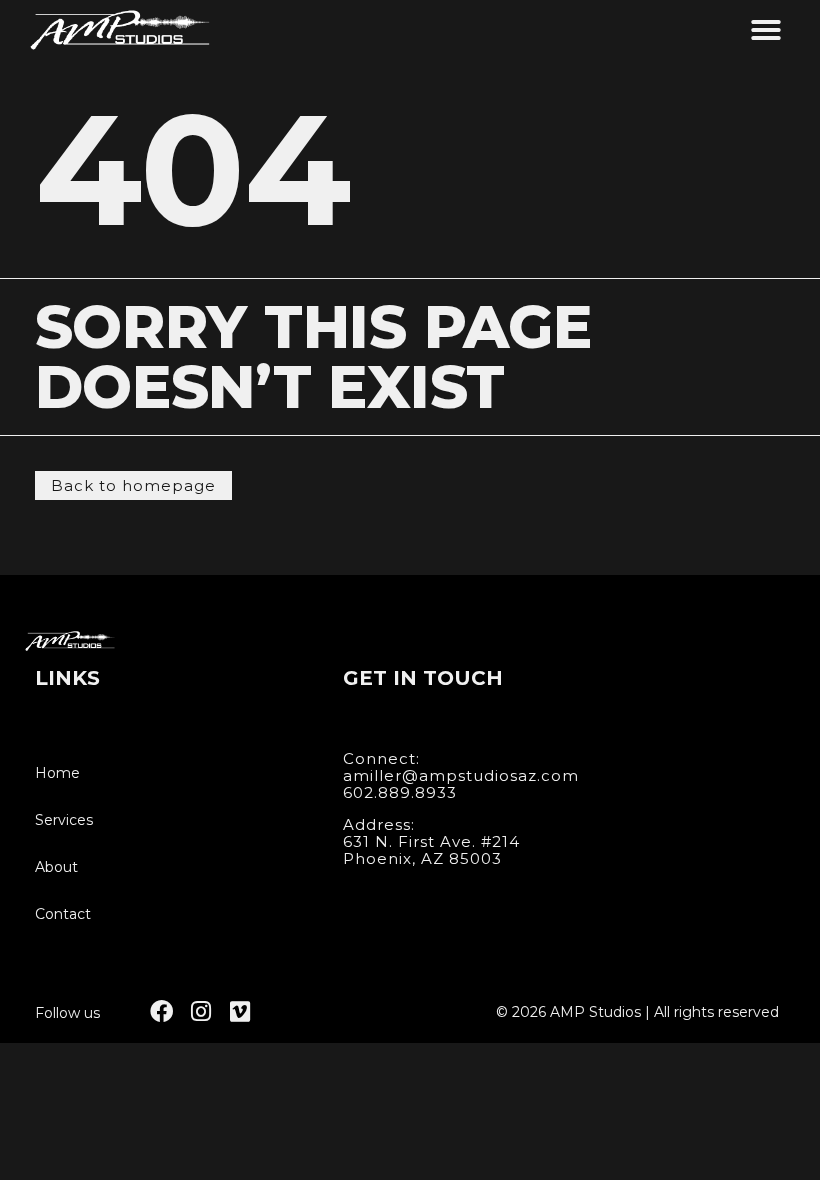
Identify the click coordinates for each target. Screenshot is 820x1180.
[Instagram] (200, 1011)
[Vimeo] (239, 1011)
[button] (766, 30)
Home (57, 773)
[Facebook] (161, 1011)
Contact (63, 914)
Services (64, 820)
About (56, 867)
